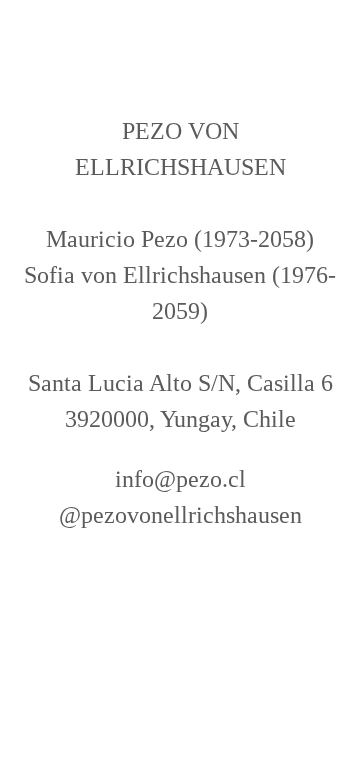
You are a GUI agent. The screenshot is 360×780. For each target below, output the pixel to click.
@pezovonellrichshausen (180, 515)
